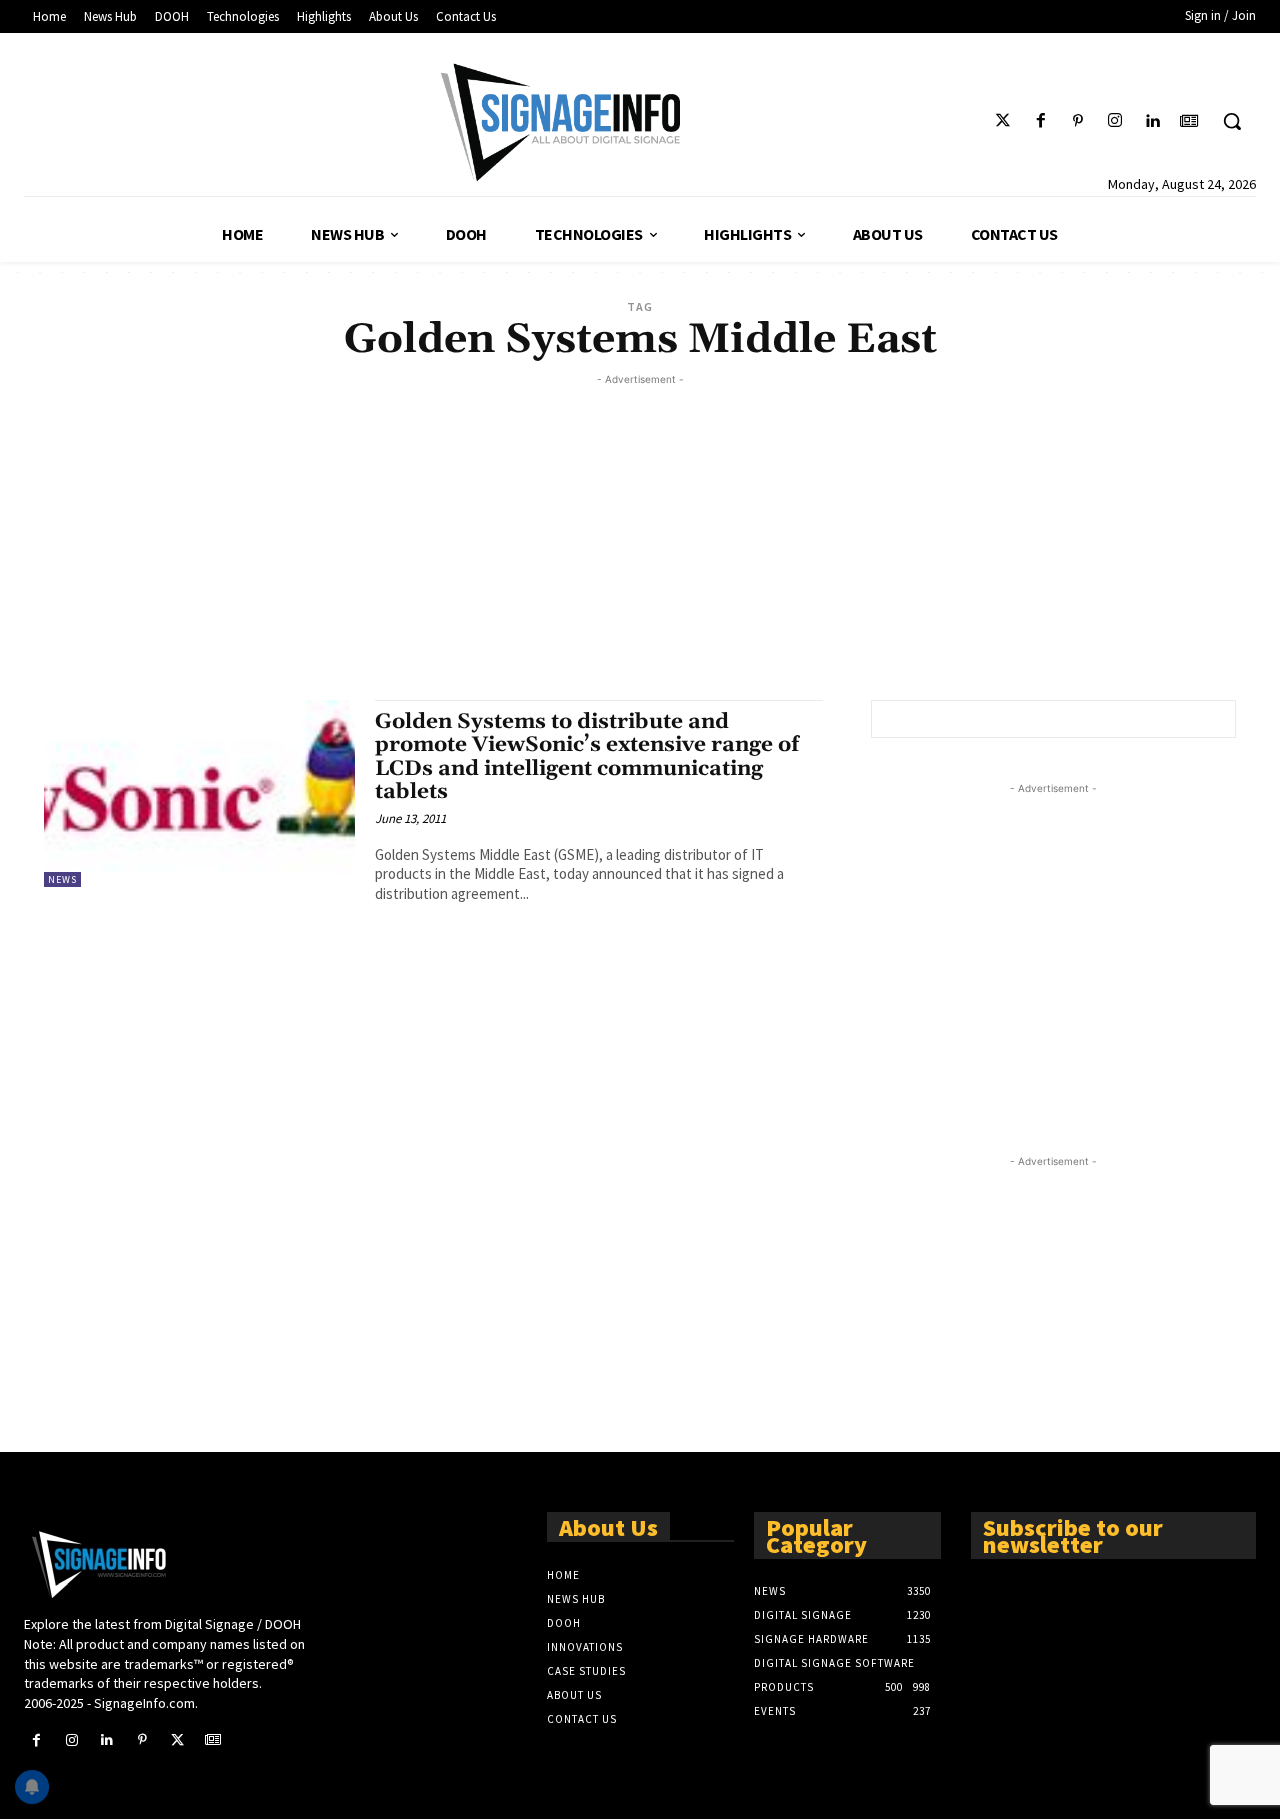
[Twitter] (1003, 121)
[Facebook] (1040, 121)
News (62, 879)
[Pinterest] (1077, 121)
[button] (1232, 121)
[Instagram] (1114, 121)
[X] (177, 1740)
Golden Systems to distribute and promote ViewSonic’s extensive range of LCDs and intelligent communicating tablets (587, 756)
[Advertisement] (640, 530)
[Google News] (1189, 121)
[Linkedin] (1152, 121)
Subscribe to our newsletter (1073, 1534)
